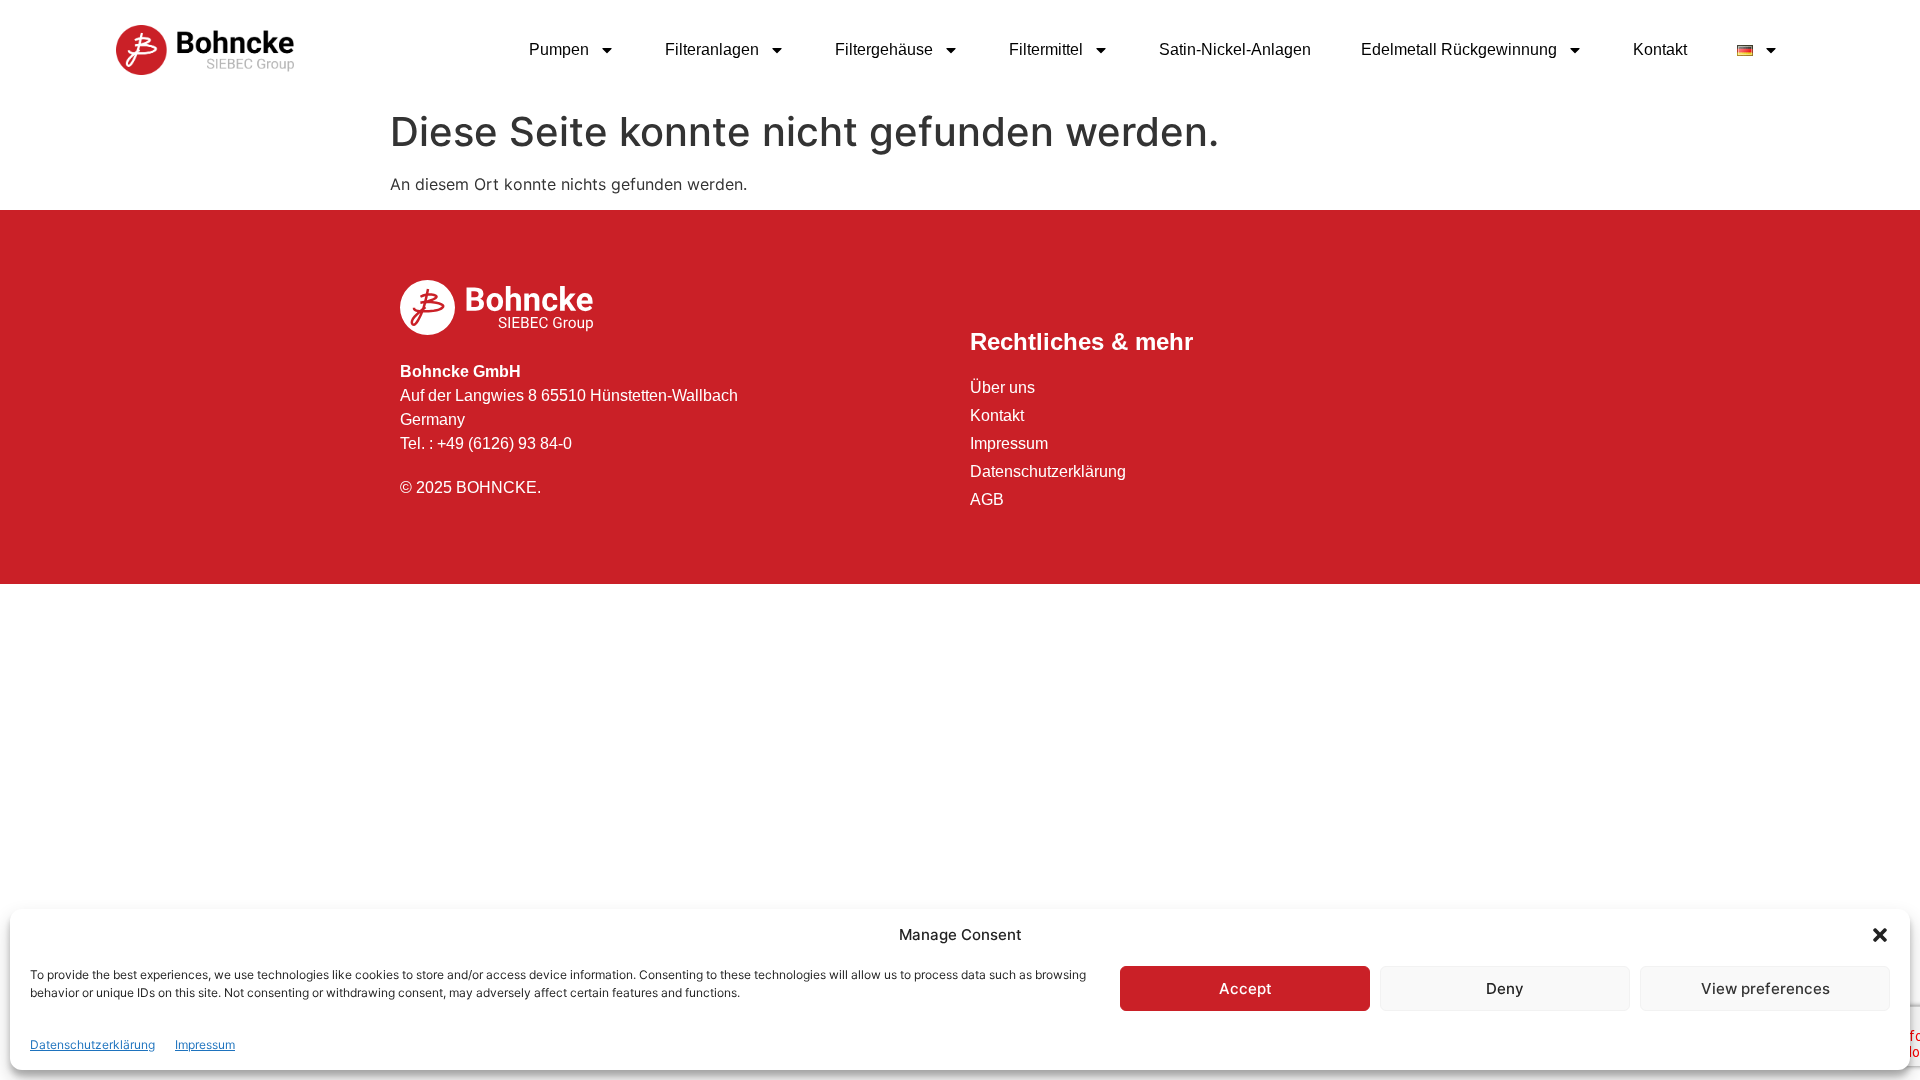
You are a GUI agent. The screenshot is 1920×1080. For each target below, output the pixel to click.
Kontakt (1660, 49)
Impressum (205, 1044)
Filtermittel (1046, 49)
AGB (987, 499)
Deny (1505, 988)
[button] (1880, 935)
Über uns (1002, 387)
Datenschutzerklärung (92, 1044)
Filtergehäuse (884, 49)
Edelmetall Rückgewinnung (1459, 49)
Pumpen (559, 49)
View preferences (1765, 988)
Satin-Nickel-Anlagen (1235, 49)
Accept (1245, 988)
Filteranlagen (712, 49)
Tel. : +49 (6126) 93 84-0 (486, 443)
